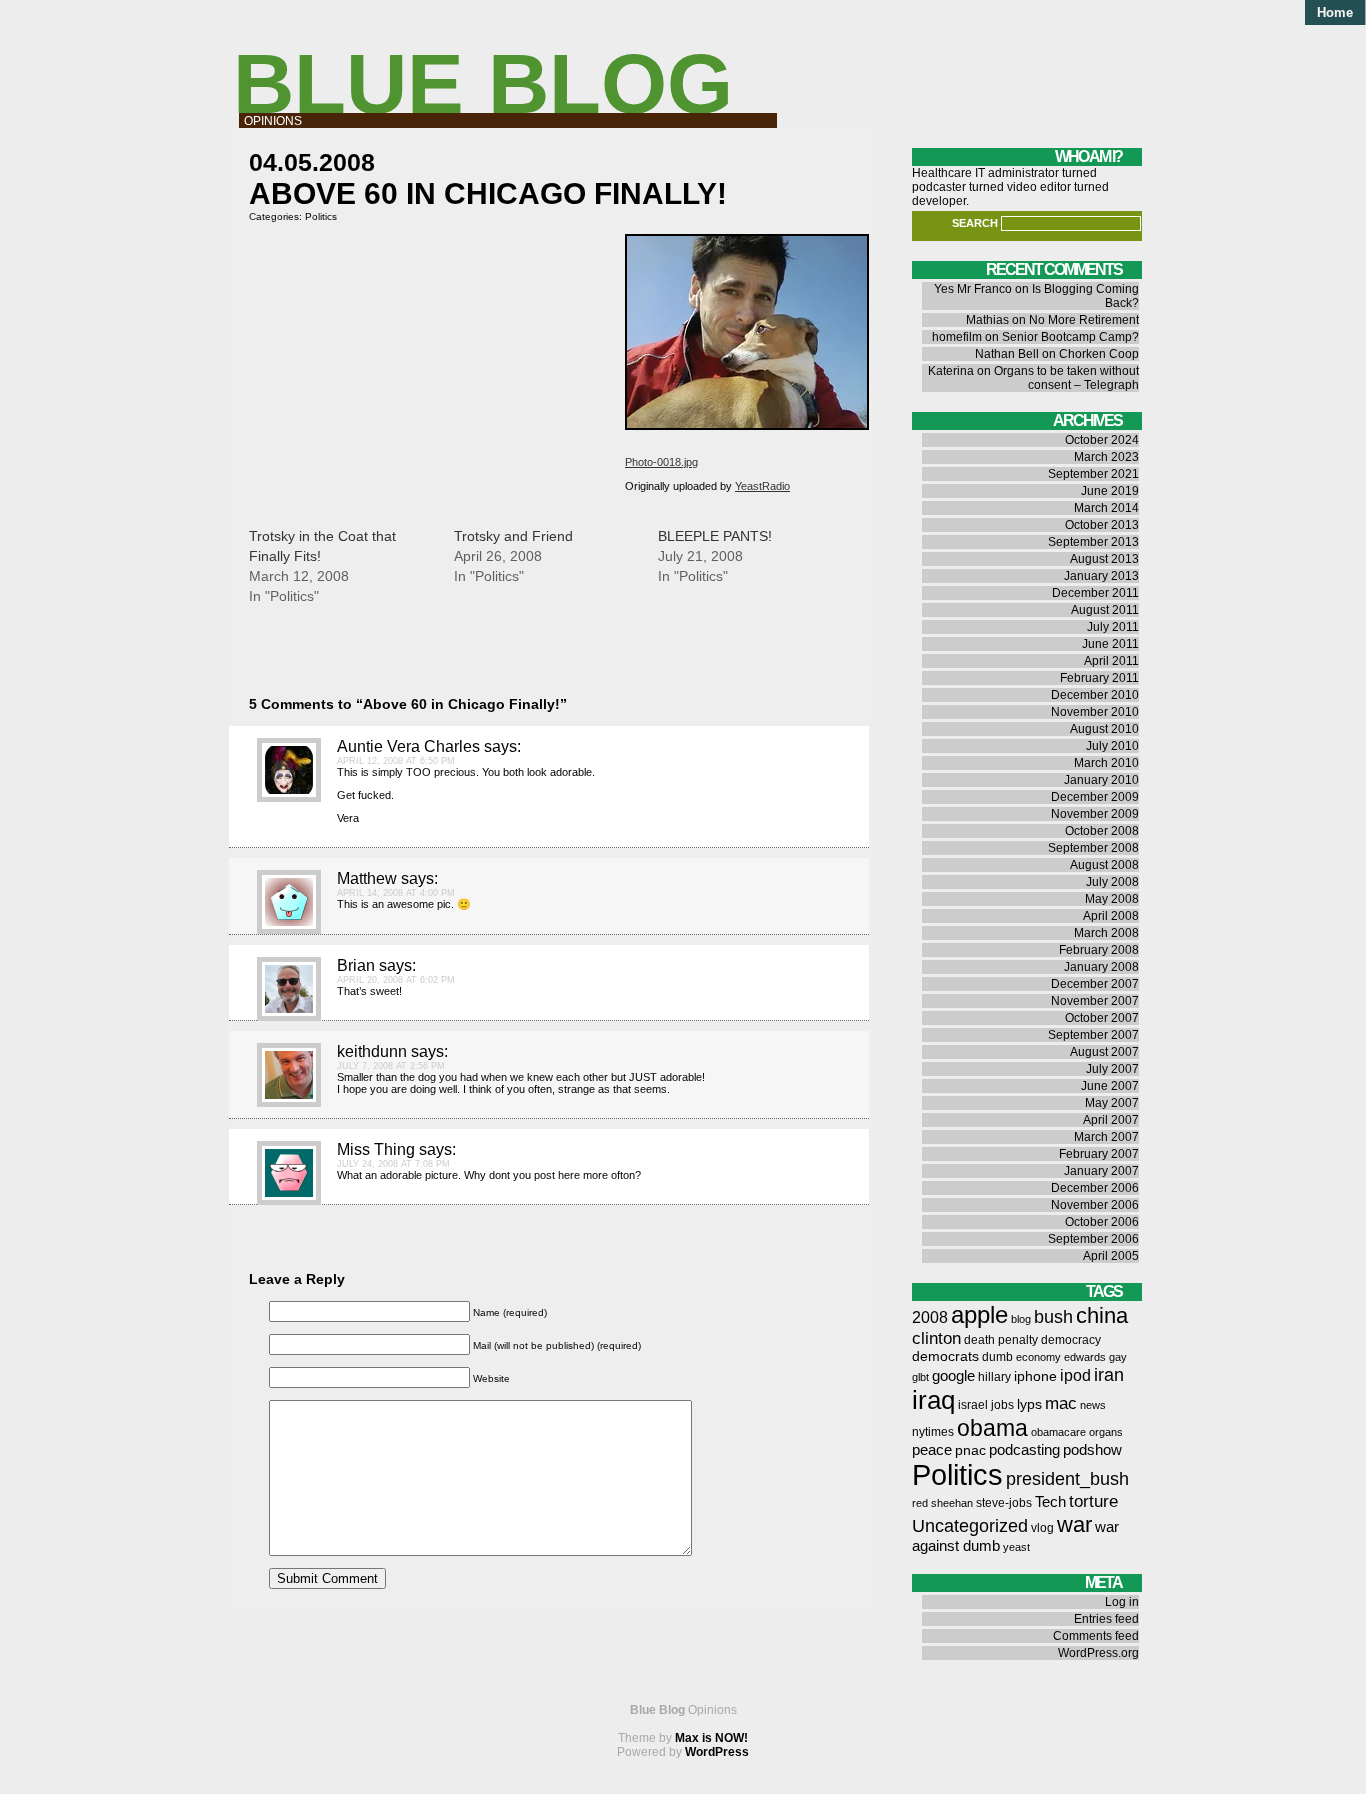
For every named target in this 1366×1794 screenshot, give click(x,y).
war (1074, 1524)
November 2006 (1095, 1205)
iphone (1035, 1376)
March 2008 (1106, 933)
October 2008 (1102, 831)
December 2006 (1095, 1188)
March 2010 (1106, 763)
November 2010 (1095, 712)
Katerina (951, 371)
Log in (1122, 1602)
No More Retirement (1084, 320)
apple (979, 1314)
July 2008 (1112, 882)
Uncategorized (970, 1525)
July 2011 (1113, 627)
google (953, 1376)
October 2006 (1102, 1222)
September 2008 (1093, 848)
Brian (356, 965)
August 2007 (1104, 1052)
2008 (930, 1317)
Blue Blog (483, 83)
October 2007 (1102, 1018)
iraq (933, 1400)
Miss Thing (376, 1149)
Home (1335, 12)
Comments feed (1096, 1636)
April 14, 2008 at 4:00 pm (396, 893)
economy (1038, 1357)
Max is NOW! (711, 1738)
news (1093, 1405)
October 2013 (1102, 525)
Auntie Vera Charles (408, 746)
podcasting (1024, 1450)
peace (932, 1450)
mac (1061, 1403)
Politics (321, 216)
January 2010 (1101, 780)
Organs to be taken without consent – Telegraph (1066, 378)
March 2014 (1106, 508)
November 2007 (1095, 1001)
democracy (1071, 1340)
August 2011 (1105, 610)
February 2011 (1099, 678)
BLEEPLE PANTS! (715, 536)
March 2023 (1106, 457)
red (920, 1503)
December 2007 (1095, 984)
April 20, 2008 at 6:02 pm (396, 980)
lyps (1029, 1404)
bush (1053, 1316)
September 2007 (1093, 1035)
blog (1021, 1319)
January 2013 (1101, 576)
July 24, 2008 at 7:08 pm (393, 1164)
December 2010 (1095, 695)
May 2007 (1112, 1103)
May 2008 (1112, 899)
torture (1093, 1501)
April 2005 (1111, 1256)
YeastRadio (762, 486)
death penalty (1001, 1340)
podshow (1092, 1450)
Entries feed (1106, 1619)
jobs (1002, 1405)
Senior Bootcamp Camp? (1070, 337)
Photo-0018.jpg (661, 462)
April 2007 (1111, 1120)
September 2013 (1093, 542)
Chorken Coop (1099, 354)
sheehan (952, 1503)
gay (1118, 1357)
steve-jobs (1004, 1503)
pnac (970, 1450)
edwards (1085, 1357)
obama (992, 1428)
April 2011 (1111, 661)
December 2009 (1095, 797)
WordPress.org (1098, 1653)
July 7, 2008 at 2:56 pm (391, 1066)
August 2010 (1104, 729)
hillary (994, 1377)
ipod (1075, 1375)
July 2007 (1112, 1069)
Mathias (987, 320)
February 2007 (1099, 1154)
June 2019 (1110, 491)
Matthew (367, 878)
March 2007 (1106, 1137)
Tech (1050, 1502)
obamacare (1058, 1432)
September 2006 (1093, 1239)
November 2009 (1095, 814)
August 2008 (1104, 865)
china (1102, 1315)
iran (1109, 1374)
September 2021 (1093, 474)
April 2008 (1111, 916)
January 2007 (1101, 1171)
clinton (936, 1338)
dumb (997, 1357)
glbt (920, 1377)
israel (973, 1405)
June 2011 (1110, 644)
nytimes (933, 1432)
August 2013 (1104, 559)
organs (1106, 1432)
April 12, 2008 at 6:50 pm (396, 761)
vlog (1042, 1528)
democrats (945, 1356)
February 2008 (1099, 950)
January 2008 (1101, 967)
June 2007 (1110, 1086)
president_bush (1067, 1478)
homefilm (957, 337)
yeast (1016, 1547)
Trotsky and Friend (513, 536)
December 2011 (1095, 593)
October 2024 (1102, 440)
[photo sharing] (747, 426)
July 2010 (1112, 746)
